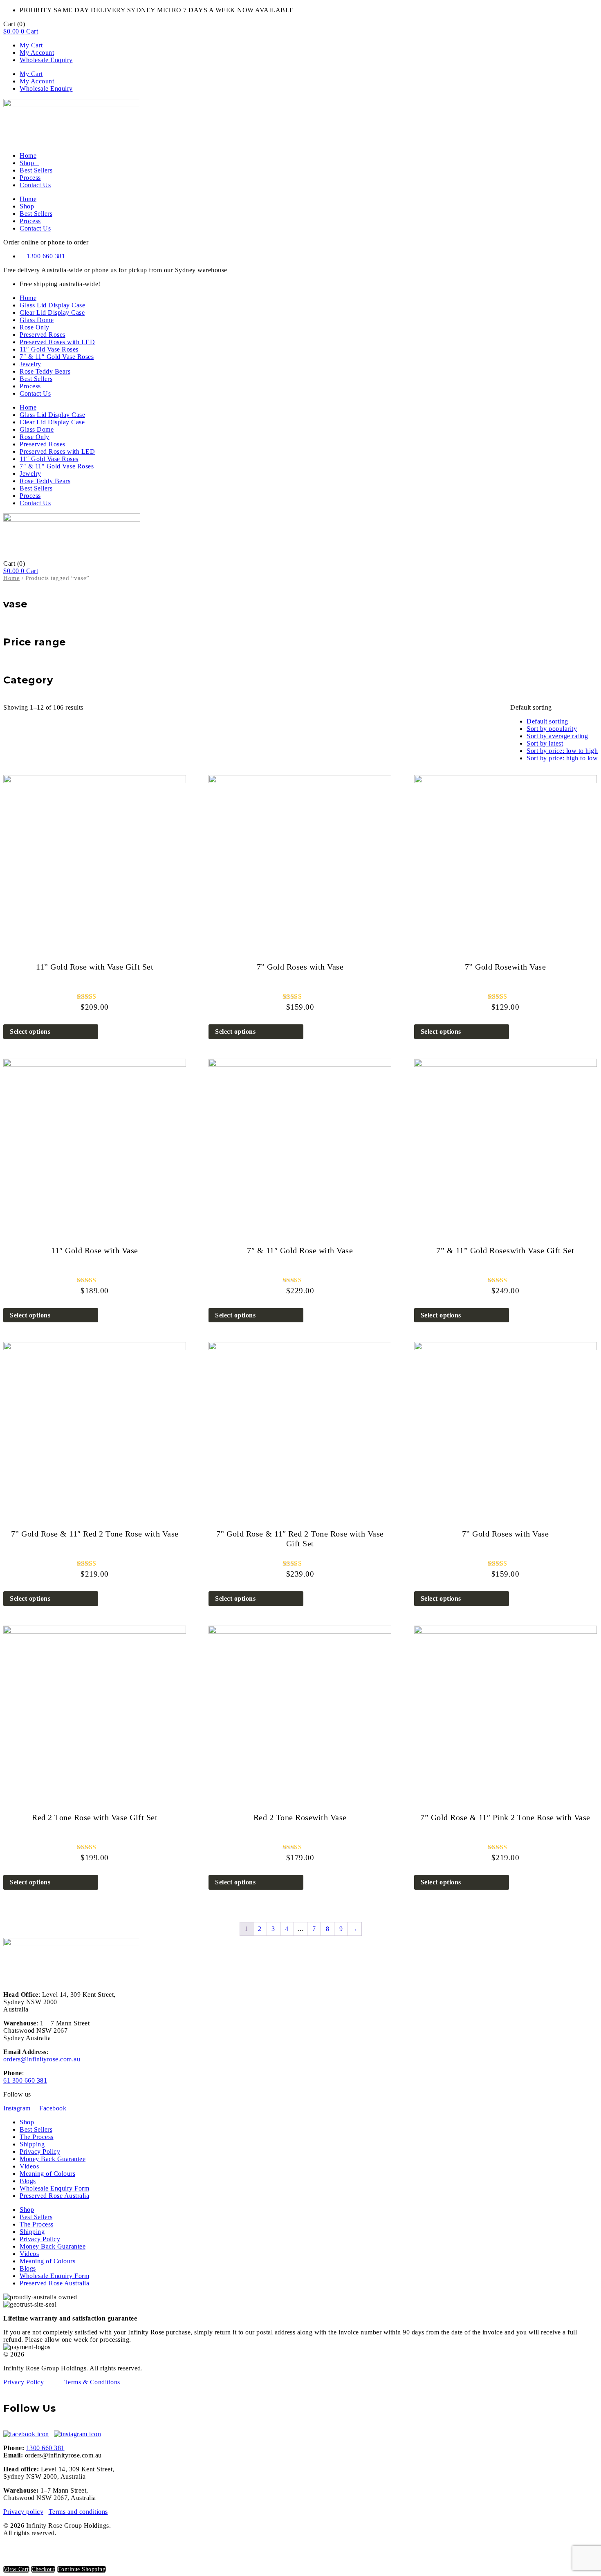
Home (28, 156)
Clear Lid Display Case (52, 312)
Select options (30, 1032)
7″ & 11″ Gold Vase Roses (57, 357)
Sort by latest (545, 743)
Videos (29, 2166)
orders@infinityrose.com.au (42, 2059)
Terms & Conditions (92, 2382)
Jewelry (30, 364)
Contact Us (35, 185)
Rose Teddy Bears (45, 371)
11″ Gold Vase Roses (49, 349)
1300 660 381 (45, 2448)
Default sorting (547, 721)
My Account (37, 53)
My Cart (31, 45)
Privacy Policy (40, 2152)
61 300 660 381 (25, 2080)
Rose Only (35, 327)
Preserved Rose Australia (54, 2196)
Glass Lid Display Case (52, 305)
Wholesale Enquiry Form (54, 2188)
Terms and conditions (78, 2512)
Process (30, 178)
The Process (37, 2137)
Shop (27, 163)
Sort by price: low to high (562, 751)
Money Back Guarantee (53, 2159)
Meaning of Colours (47, 2174)
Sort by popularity (552, 729)
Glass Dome (37, 320)
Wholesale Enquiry (46, 60)
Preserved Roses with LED (57, 342)
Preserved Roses (43, 335)
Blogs (28, 2181)
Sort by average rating (557, 736)
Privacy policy (23, 2512)
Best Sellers (36, 170)
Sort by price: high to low (562, 758)
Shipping (32, 2144)
